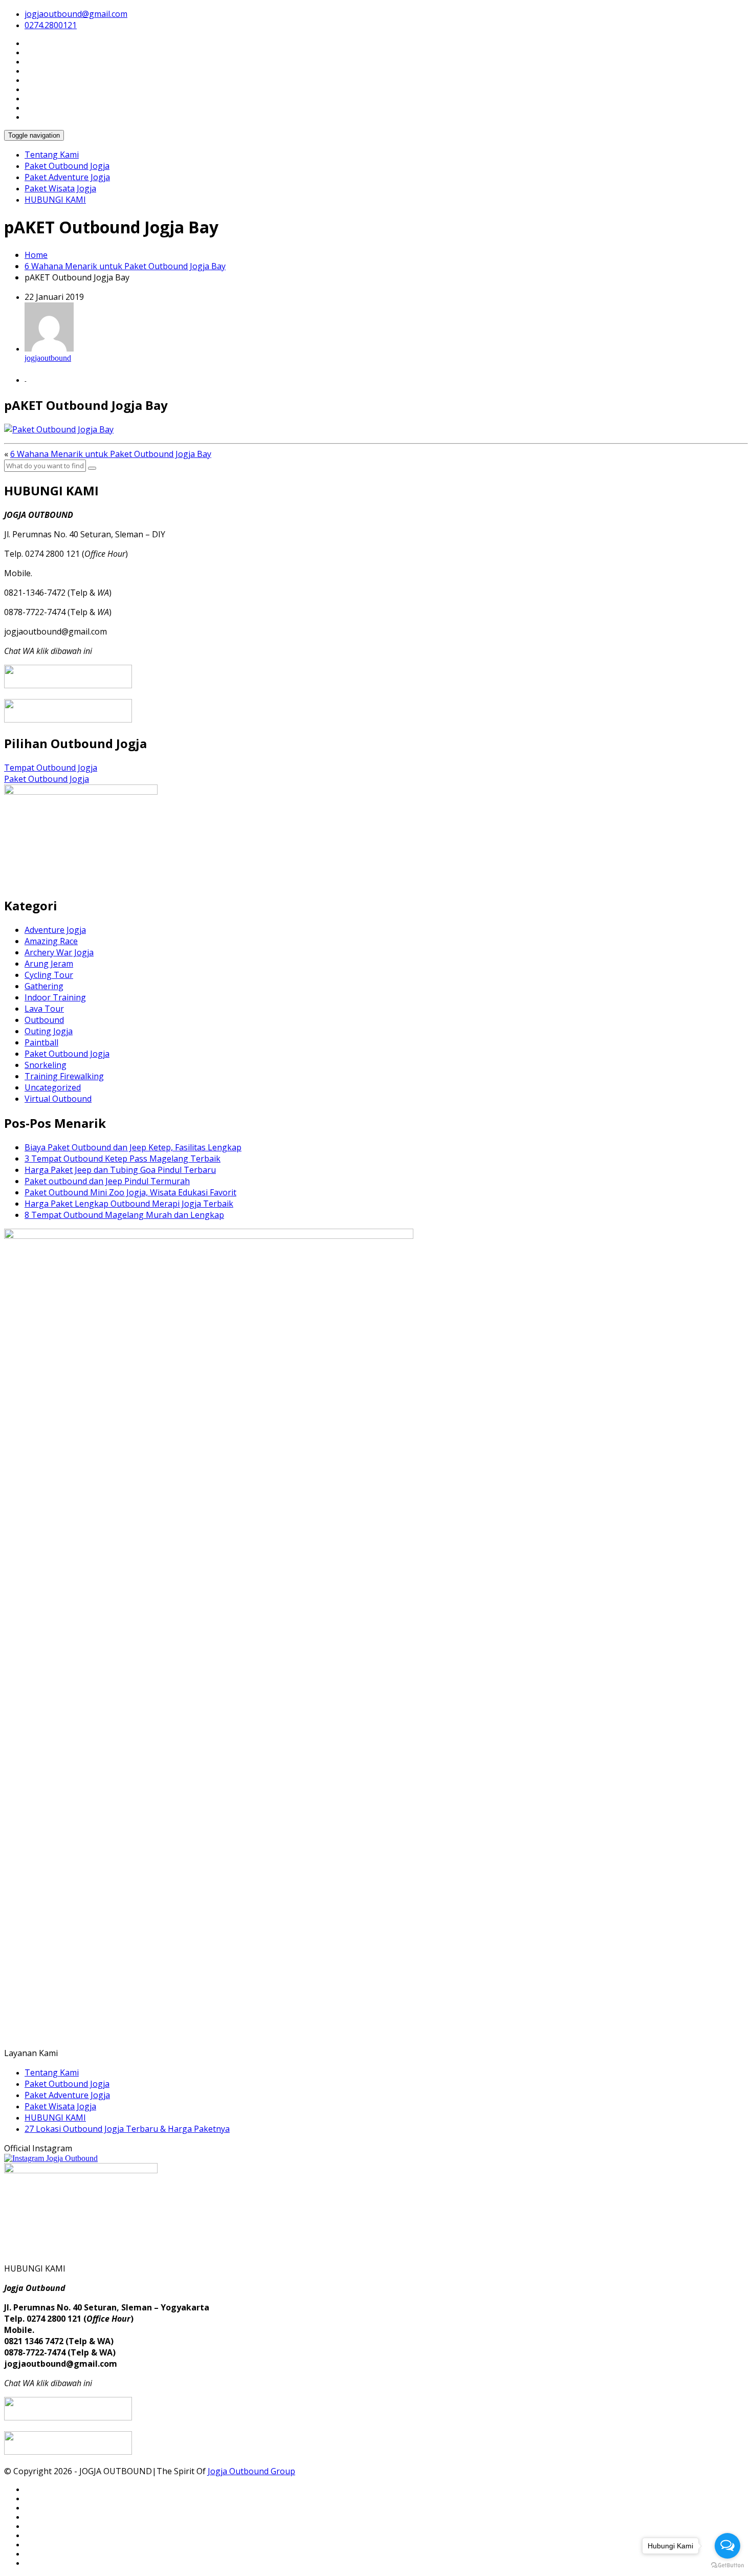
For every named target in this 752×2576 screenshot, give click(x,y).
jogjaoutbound (48, 358)
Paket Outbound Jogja (67, 166)
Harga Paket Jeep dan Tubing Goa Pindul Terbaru (120, 1170)
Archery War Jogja (59, 952)
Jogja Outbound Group (251, 2471)
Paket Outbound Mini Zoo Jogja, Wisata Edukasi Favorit (130, 1192)
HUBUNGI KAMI (55, 200)
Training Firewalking (64, 1076)
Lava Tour (44, 1009)
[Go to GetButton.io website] (727, 2566)
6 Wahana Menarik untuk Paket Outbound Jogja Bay (125, 266)
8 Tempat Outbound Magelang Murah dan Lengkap (124, 1215)
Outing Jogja (49, 1031)
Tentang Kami (52, 155)
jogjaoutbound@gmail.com (76, 14)
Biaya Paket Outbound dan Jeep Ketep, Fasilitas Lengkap (133, 1147)
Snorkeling (46, 1065)
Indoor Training (55, 997)
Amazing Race (51, 941)
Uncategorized (53, 1087)
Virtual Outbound (58, 1099)
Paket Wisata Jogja (60, 188)
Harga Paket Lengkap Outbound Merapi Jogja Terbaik (129, 1204)
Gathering (44, 986)
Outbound (44, 1020)
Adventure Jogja (55, 930)
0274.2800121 (51, 25)
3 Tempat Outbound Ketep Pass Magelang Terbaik (123, 1159)
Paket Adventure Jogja (67, 177)
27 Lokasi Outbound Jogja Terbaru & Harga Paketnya (127, 2129)
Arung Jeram (49, 964)
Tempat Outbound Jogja (51, 768)
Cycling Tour (49, 975)
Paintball (41, 1042)
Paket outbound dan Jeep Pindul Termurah (107, 1181)
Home (36, 255)
